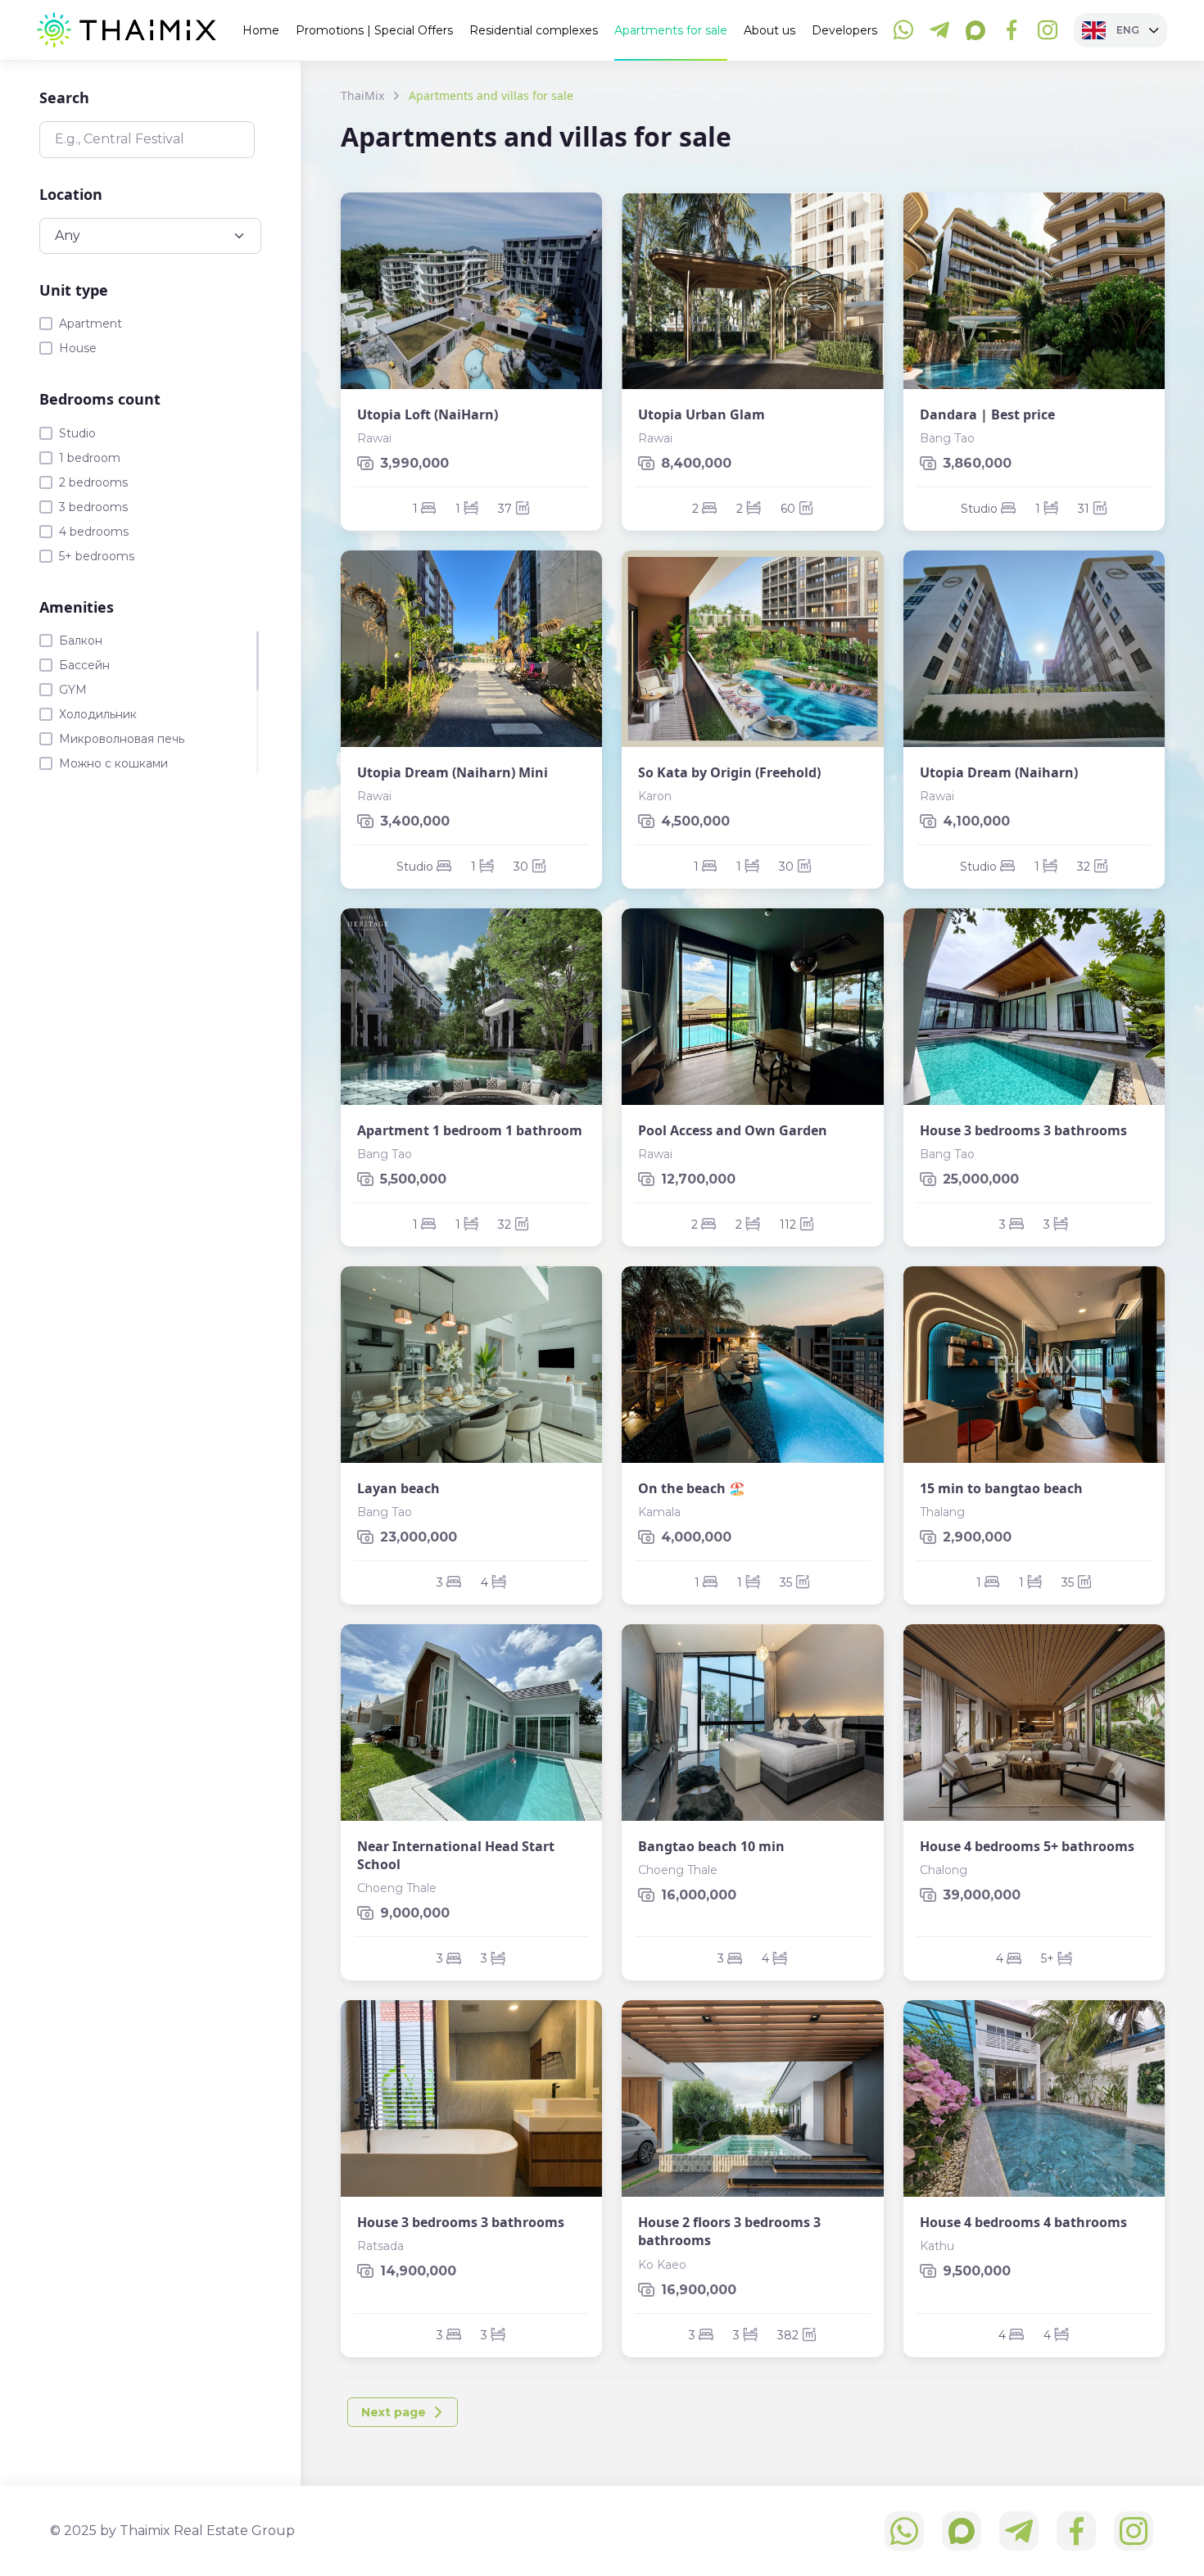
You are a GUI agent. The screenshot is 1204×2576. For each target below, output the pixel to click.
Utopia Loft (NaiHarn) (428, 414)
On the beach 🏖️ (692, 1488)
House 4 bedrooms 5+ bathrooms (1027, 1846)
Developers (844, 30)
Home (261, 30)
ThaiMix (362, 95)
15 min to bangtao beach (1001, 1488)
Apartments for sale (671, 30)
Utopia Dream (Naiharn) (999, 772)
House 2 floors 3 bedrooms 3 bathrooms (729, 2231)
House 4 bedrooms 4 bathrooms (1023, 2222)
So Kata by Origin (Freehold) (729, 772)
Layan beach (398, 1488)
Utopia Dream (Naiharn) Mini (453, 772)
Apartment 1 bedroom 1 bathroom (470, 1130)
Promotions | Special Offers (374, 30)
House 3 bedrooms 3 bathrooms (1023, 1130)
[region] (150, 703)
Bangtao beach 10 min (711, 1846)
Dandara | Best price (987, 414)
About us (769, 30)
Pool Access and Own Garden (733, 1130)
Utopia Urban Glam (702, 414)
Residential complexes (534, 30)
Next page (394, 2412)
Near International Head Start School (456, 1855)
